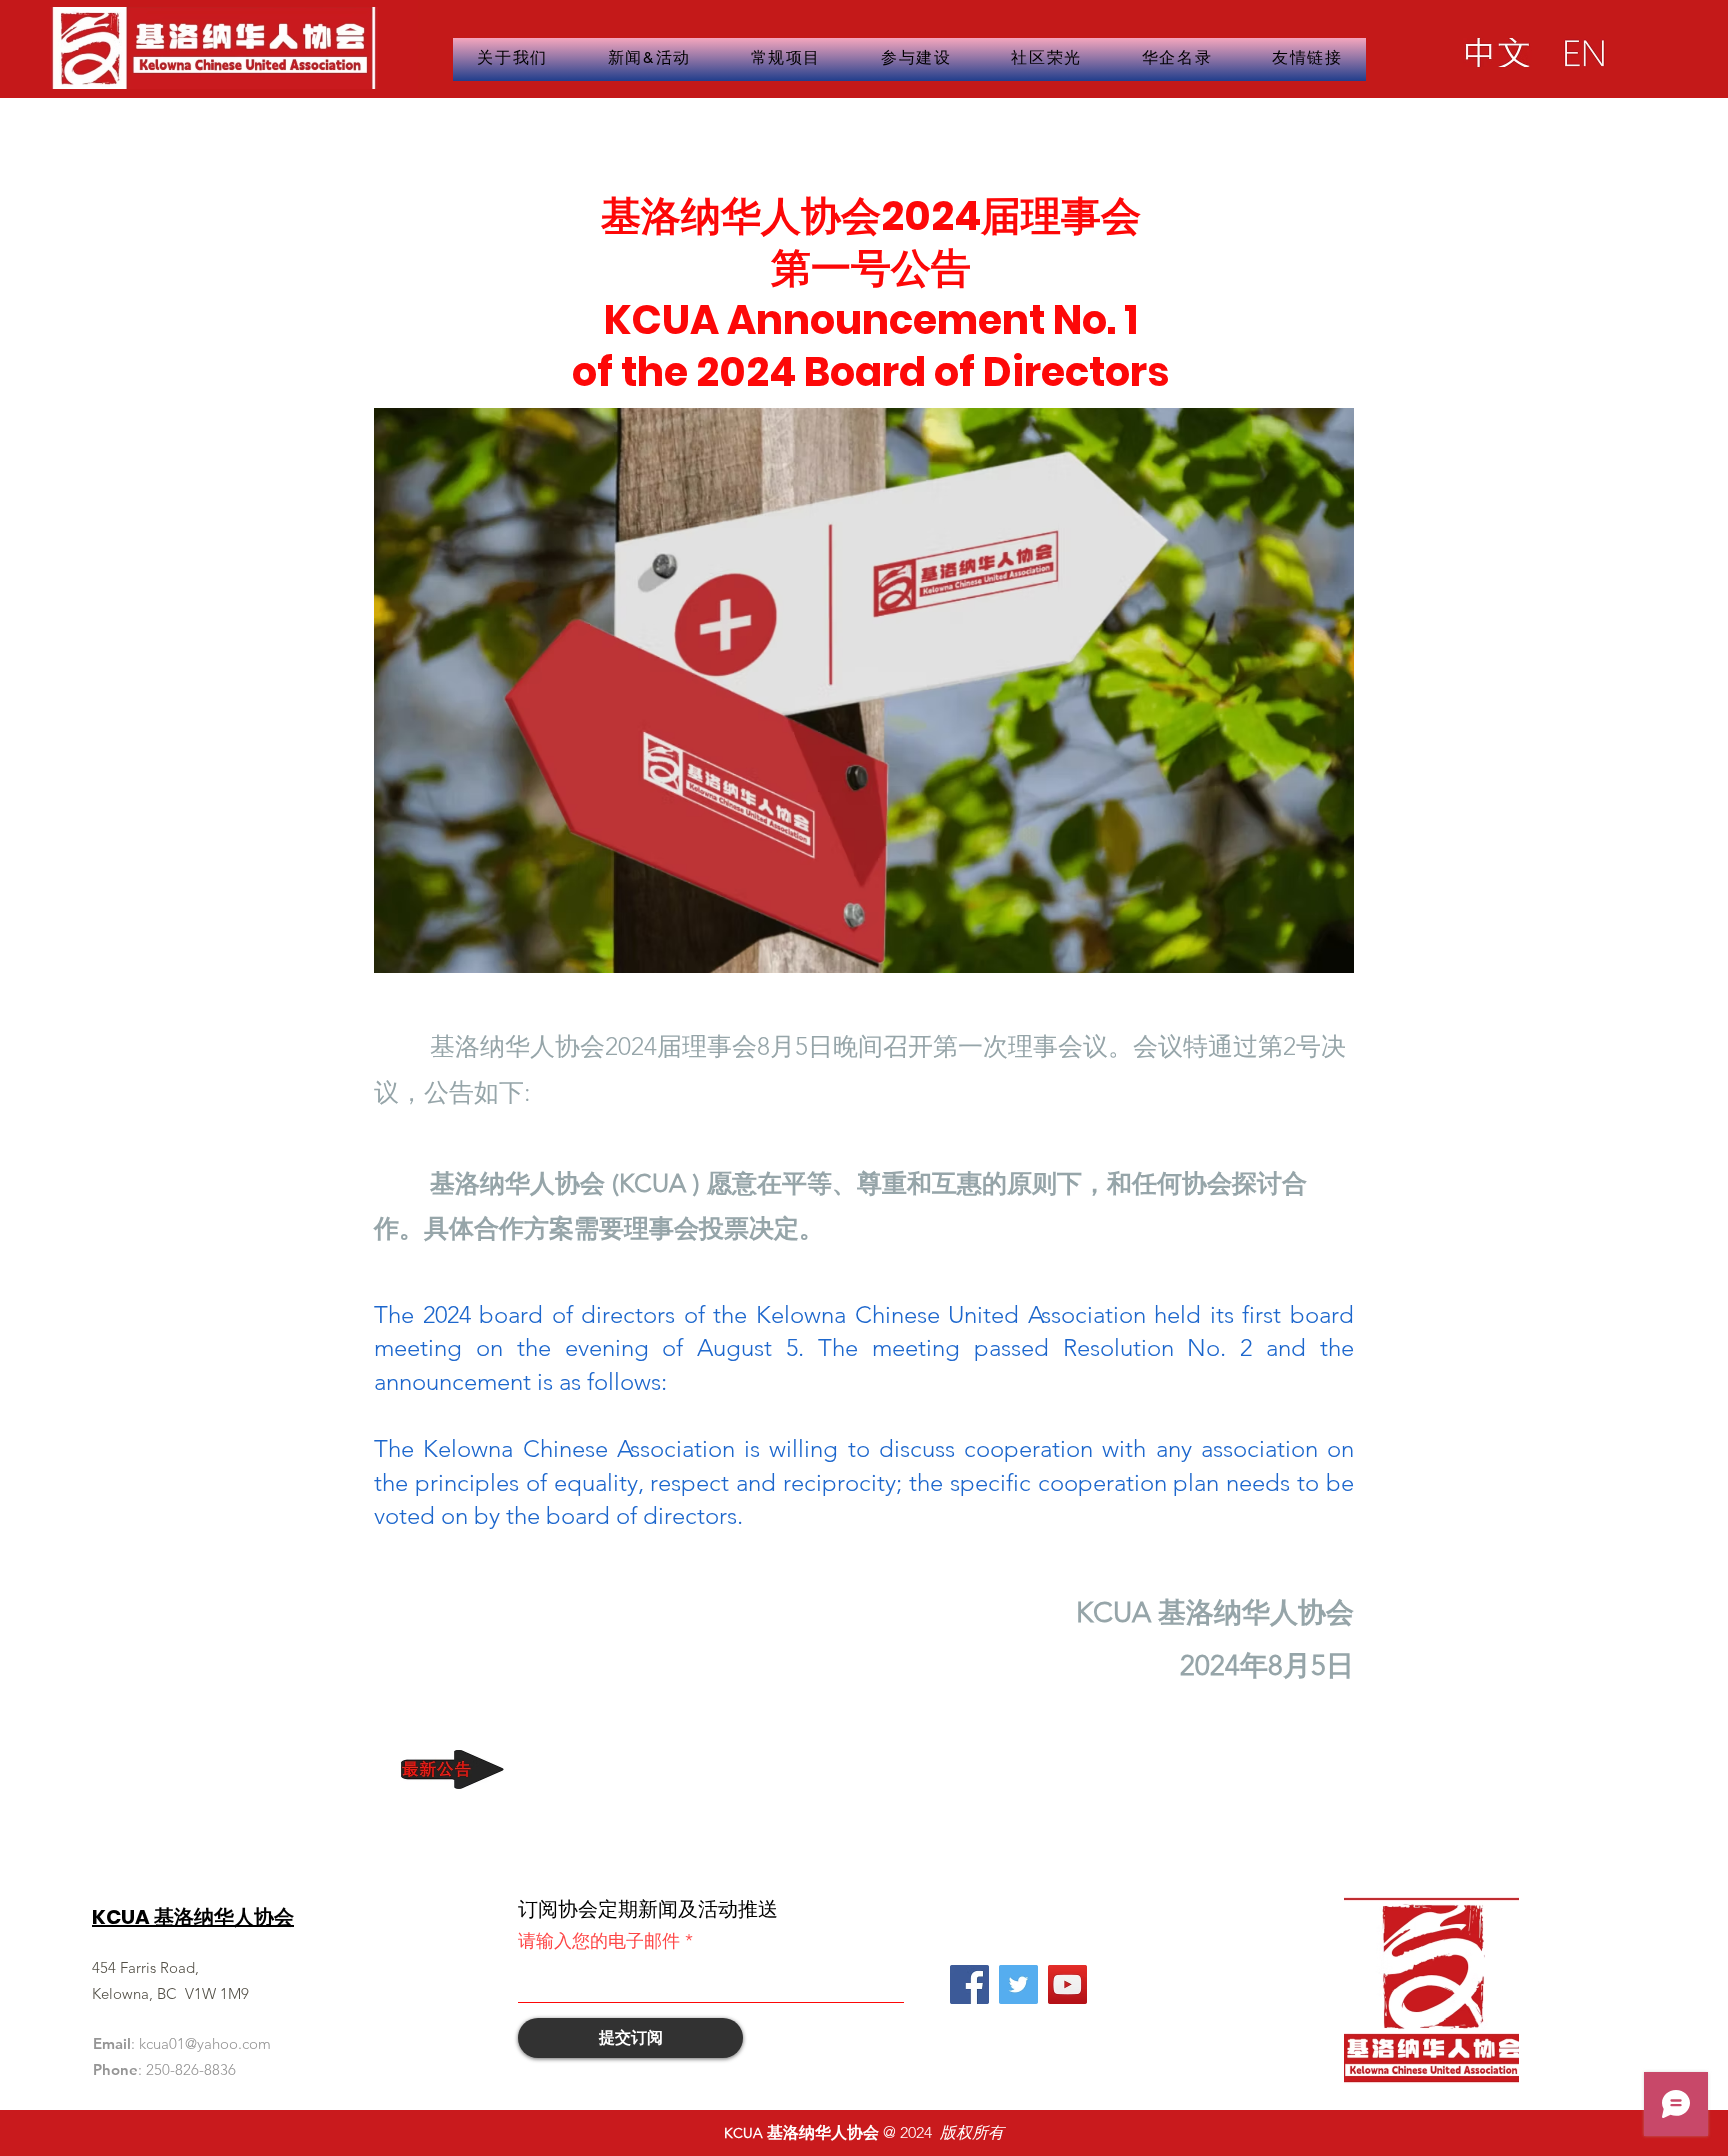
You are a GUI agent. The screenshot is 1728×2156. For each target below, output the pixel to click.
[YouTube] (1067, 1984)
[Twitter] (1018, 1984)
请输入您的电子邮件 (599, 1941)
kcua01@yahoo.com (205, 2043)
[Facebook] (969, 1984)
